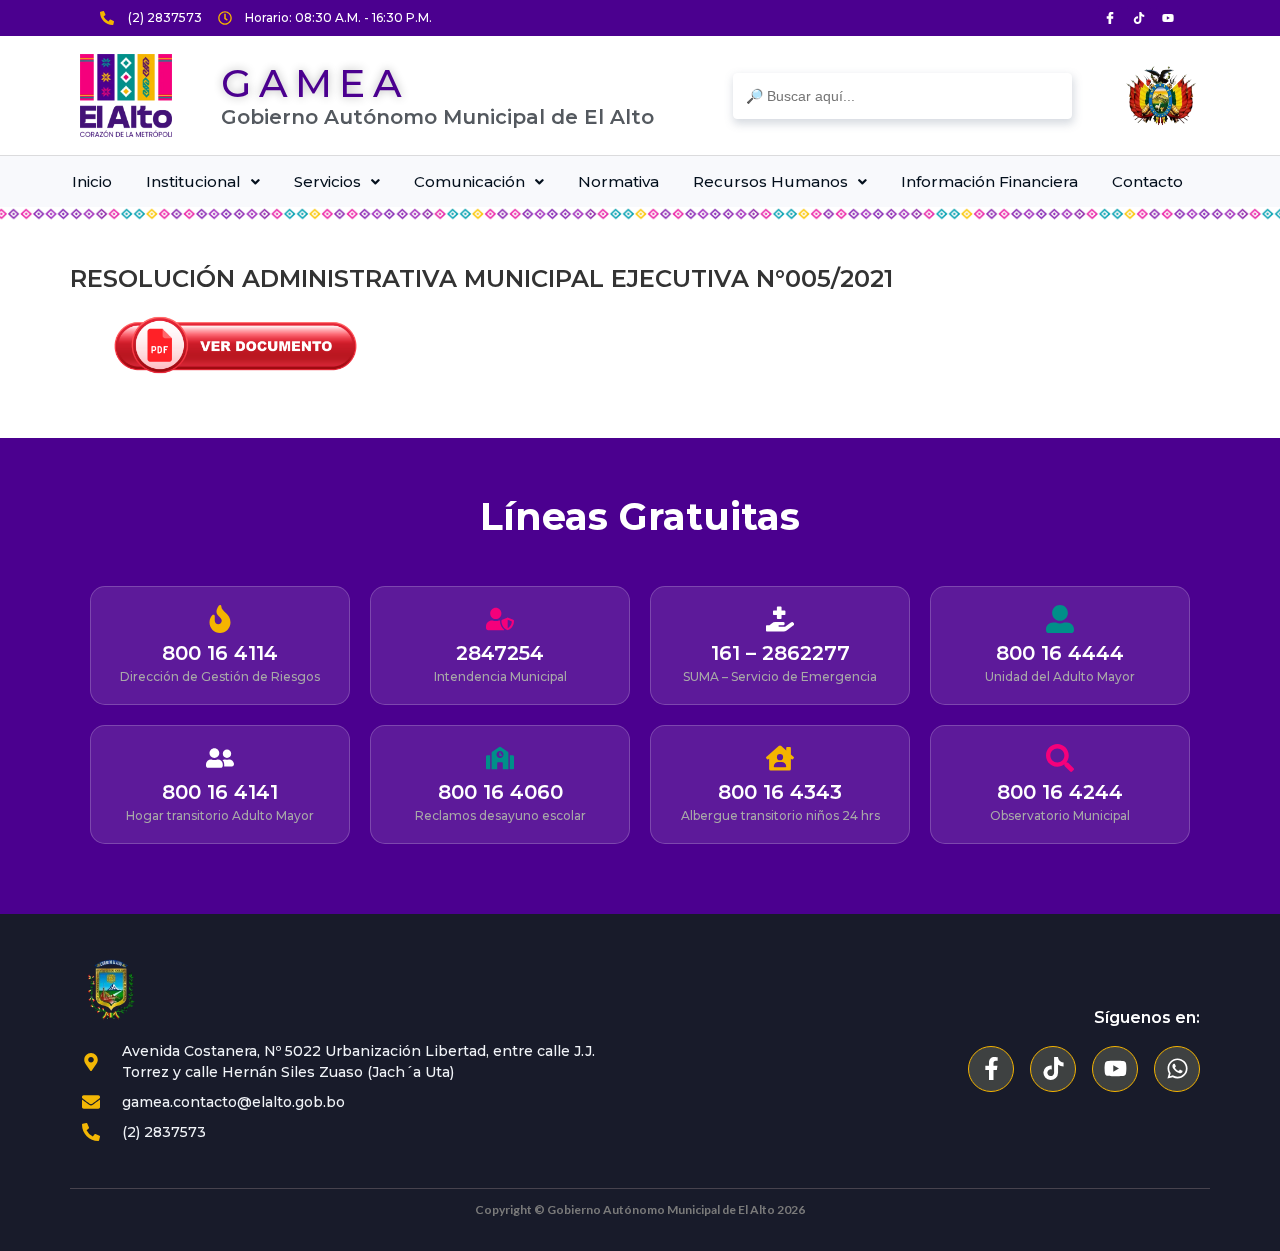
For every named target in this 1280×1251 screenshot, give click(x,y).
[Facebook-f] (991, 1069)
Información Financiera (989, 181)
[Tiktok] (1139, 18)
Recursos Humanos (770, 181)
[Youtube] (1168, 18)
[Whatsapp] (1177, 1069)
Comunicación (469, 181)
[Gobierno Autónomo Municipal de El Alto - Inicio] (125, 95)
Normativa (618, 181)
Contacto (1147, 181)
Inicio (92, 181)
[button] (203, 181)
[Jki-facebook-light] (1110, 18)
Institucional (193, 181)
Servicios (327, 181)
